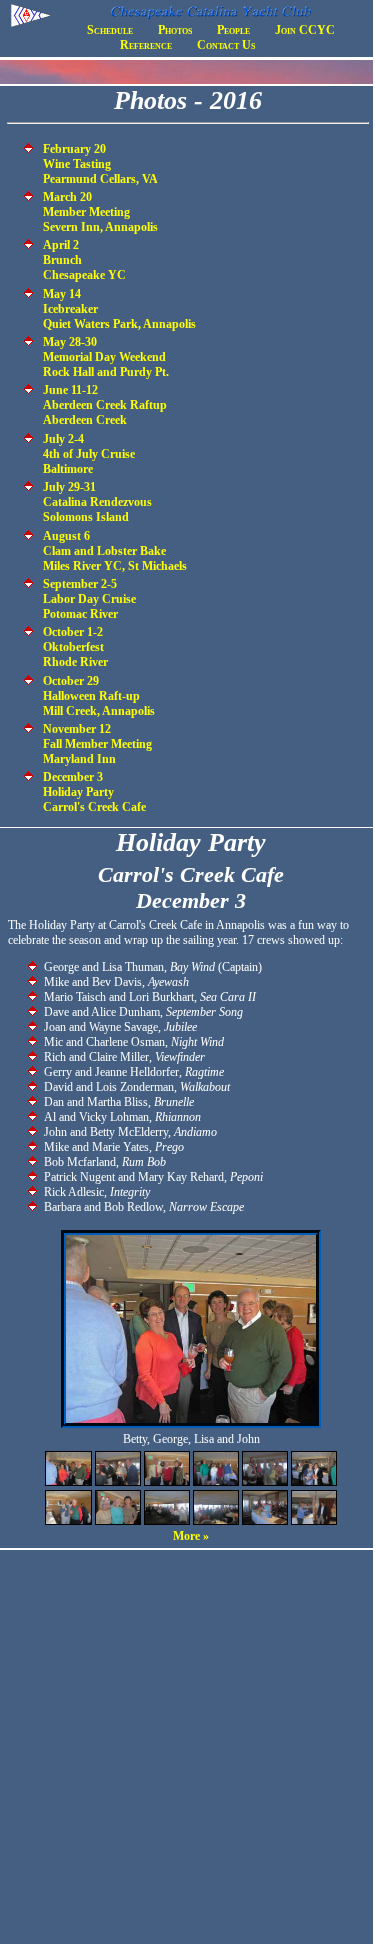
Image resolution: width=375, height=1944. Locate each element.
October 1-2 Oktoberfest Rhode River (75, 647)
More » (191, 1536)
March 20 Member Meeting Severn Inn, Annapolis (100, 212)
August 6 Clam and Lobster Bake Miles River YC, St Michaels (115, 551)
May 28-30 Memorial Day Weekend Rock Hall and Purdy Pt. (106, 357)
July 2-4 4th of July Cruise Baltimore (89, 454)
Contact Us (226, 45)
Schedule (110, 30)
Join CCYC (305, 30)
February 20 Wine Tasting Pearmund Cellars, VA (100, 164)
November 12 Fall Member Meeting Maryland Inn (97, 744)
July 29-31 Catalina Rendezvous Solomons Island (97, 502)
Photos (175, 30)
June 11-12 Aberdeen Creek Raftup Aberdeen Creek (105, 405)
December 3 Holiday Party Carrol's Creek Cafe (94, 792)
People (233, 30)
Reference (146, 45)
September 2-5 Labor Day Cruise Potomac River (89, 599)
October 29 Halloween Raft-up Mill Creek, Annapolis (99, 696)
